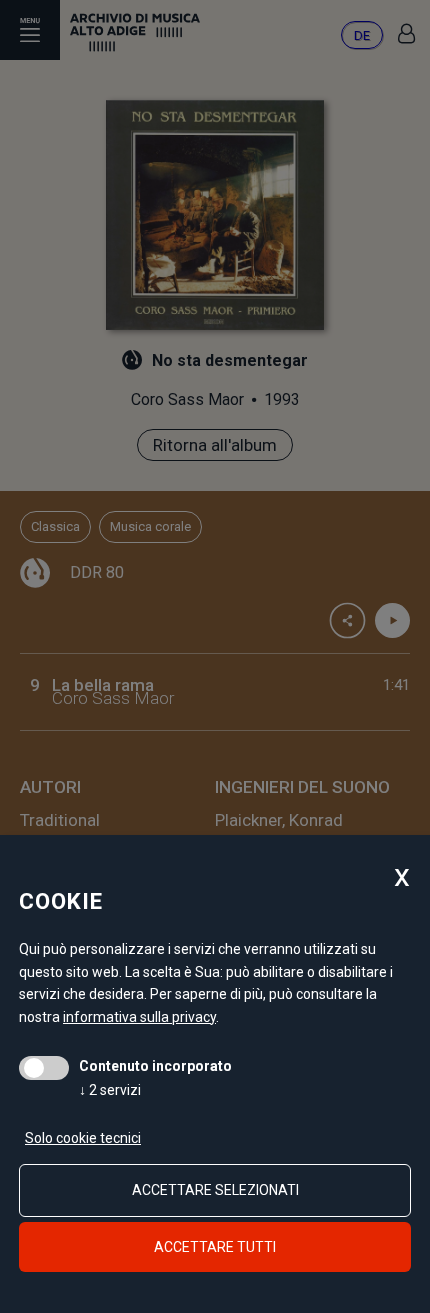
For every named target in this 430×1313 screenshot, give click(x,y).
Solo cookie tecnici (83, 1138)
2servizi (110, 1090)
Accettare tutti (215, 1247)
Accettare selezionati (215, 1190)
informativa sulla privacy (139, 1017)
